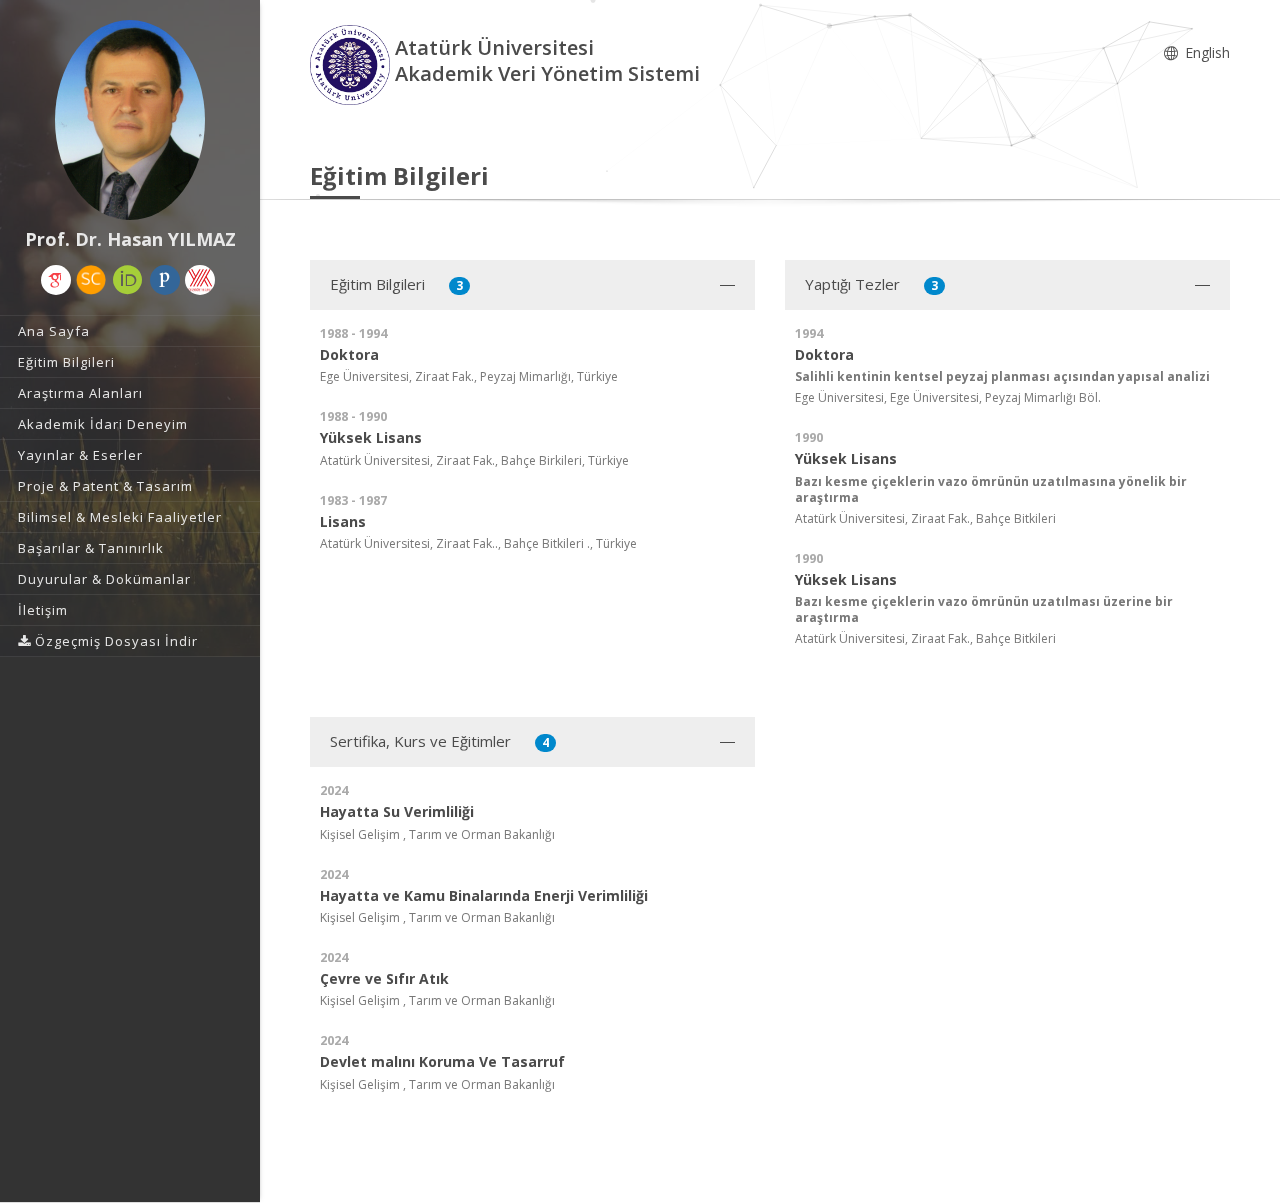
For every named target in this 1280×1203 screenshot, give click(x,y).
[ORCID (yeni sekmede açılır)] (128, 280)
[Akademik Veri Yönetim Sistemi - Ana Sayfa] (352, 63)
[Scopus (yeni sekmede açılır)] (91, 280)
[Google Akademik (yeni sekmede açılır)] (56, 280)
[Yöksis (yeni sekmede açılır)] (200, 280)
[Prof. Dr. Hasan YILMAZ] (130, 120)
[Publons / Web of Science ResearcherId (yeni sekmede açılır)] (165, 280)
